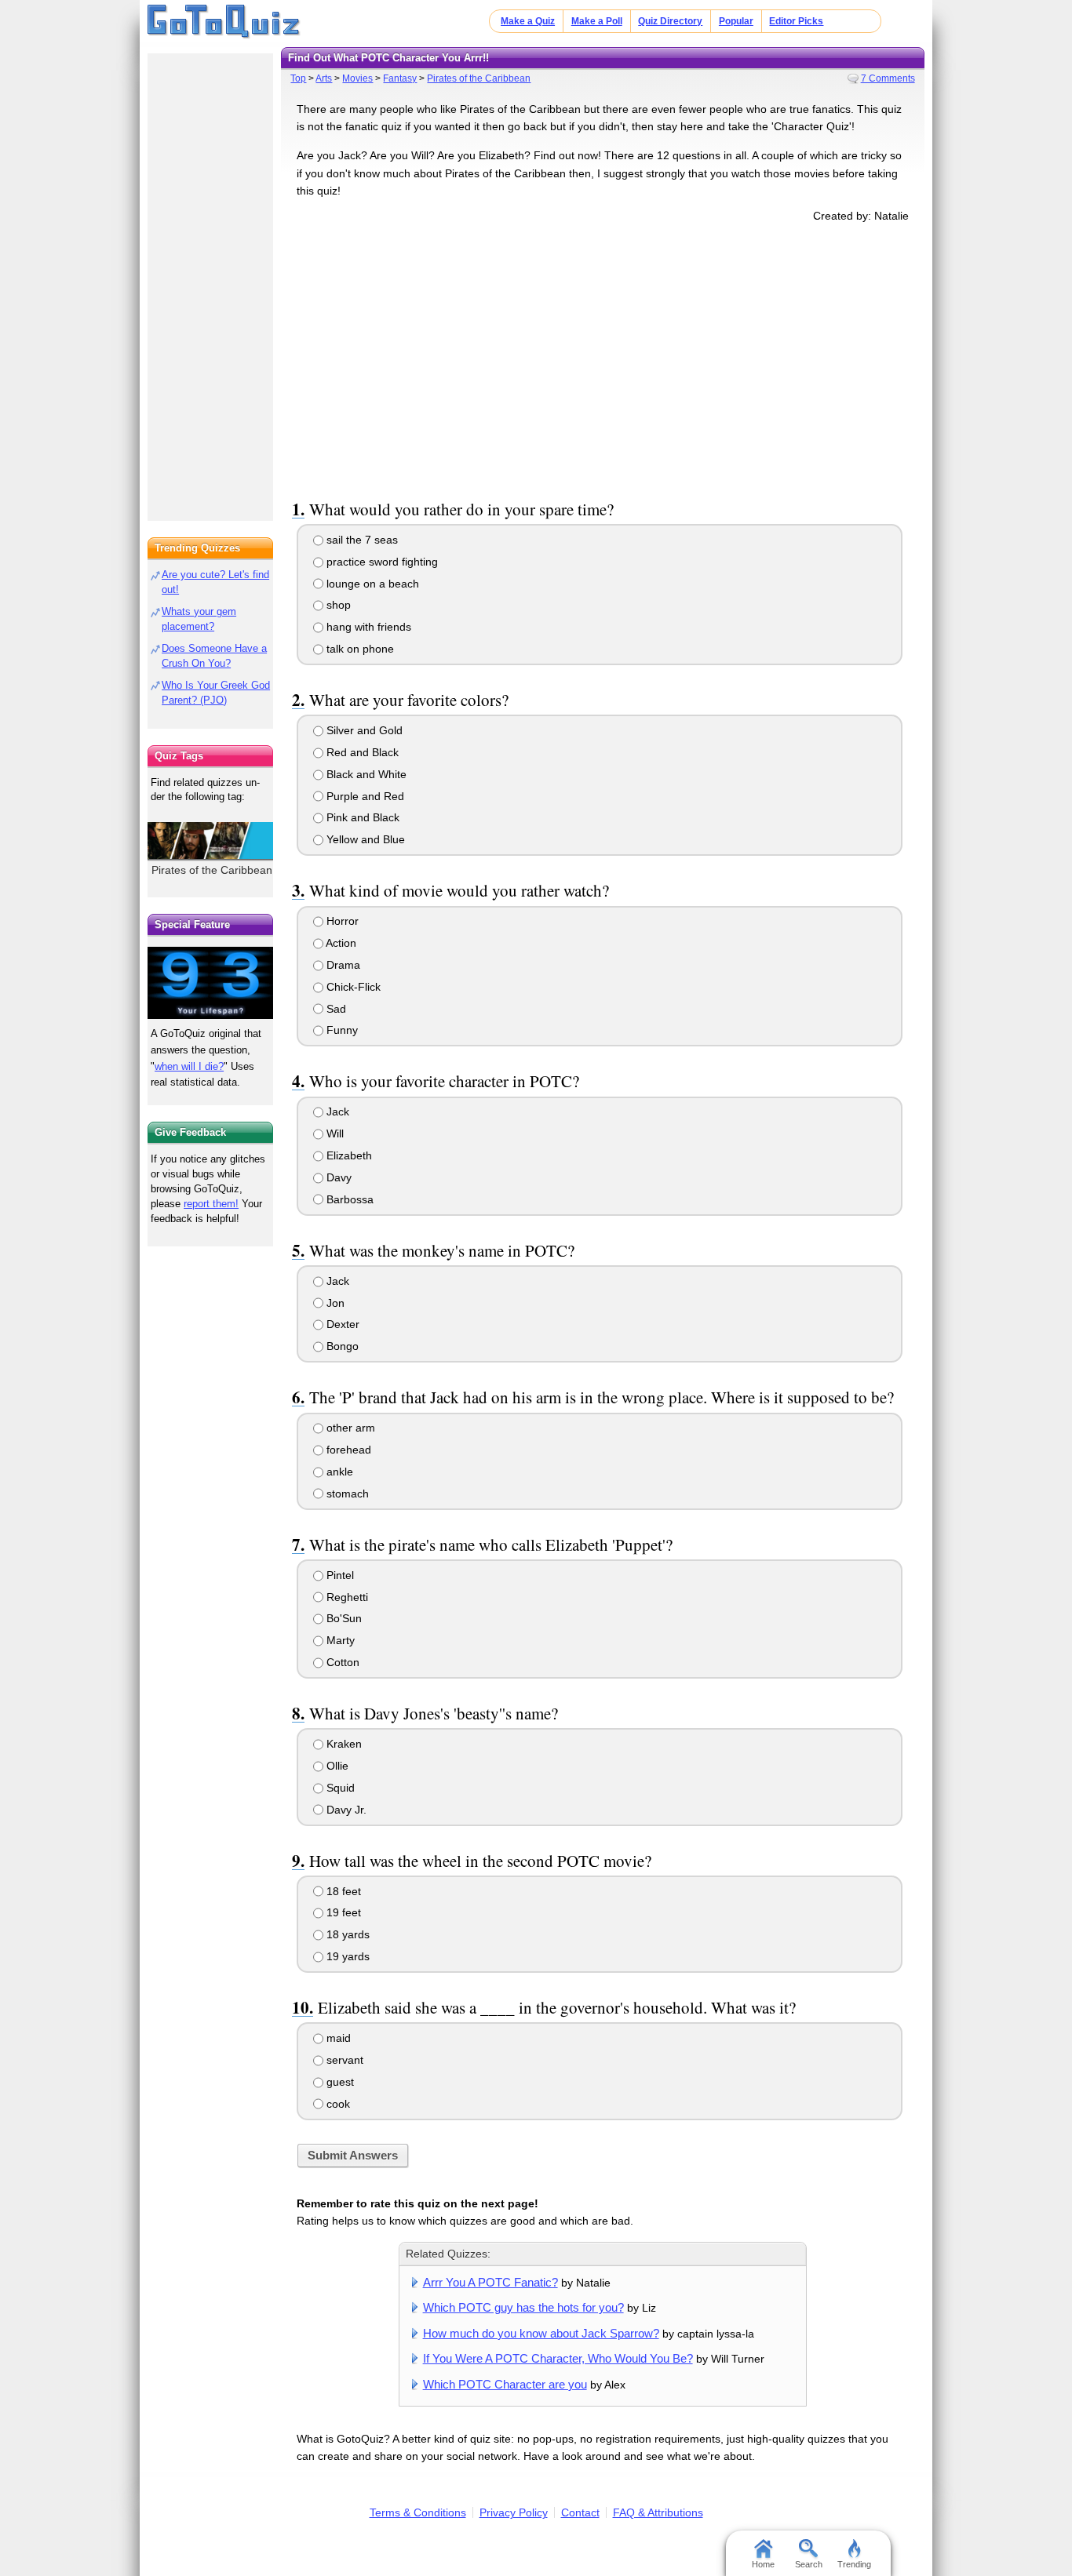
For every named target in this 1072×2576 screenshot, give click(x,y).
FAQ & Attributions (658, 2512)
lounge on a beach (371, 584)
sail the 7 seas (361, 540)
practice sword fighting (381, 562)
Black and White (365, 774)
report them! (211, 1204)
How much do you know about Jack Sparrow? (541, 2333)
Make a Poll (597, 21)
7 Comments (888, 78)
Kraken (343, 1744)
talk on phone (359, 649)
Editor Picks (796, 21)
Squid (339, 1788)
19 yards (346, 1956)
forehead (347, 1450)
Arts (324, 78)
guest (339, 2082)
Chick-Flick (352, 987)
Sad (335, 1009)
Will (334, 1133)
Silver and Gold (363, 730)
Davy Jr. (345, 1810)
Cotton (341, 1662)
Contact (580, 2512)
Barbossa (348, 1199)
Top (298, 78)
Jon (334, 1303)
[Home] (224, 22)
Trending (854, 2564)
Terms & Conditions (418, 2512)
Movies (357, 78)
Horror (341, 921)
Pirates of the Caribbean (479, 78)
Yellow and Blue (364, 839)
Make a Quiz (528, 21)
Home (763, 2564)
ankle (338, 1472)
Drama (342, 965)
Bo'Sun (343, 1618)
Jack (336, 1112)
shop (337, 605)
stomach (346, 1494)
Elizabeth (348, 1155)
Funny (341, 1030)
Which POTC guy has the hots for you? (523, 2307)
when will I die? (189, 1066)
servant (343, 2060)
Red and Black (361, 752)
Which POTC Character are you (505, 2384)
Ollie (336, 1766)
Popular (736, 21)
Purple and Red (364, 796)
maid (337, 2038)
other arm (349, 1428)
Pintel (339, 1575)
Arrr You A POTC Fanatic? (490, 2282)
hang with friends (367, 627)
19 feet (342, 1912)
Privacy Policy (514, 2512)
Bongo (341, 1346)
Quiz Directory (670, 21)
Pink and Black (361, 817)
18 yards (346, 1934)
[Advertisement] (603, 358)
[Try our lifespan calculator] (210, 982)
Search (809, 2564)
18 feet (342, 1891)
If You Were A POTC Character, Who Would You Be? (558, 2358)
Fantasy (400, 78)
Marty (339, 1640)
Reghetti (346, 1597)
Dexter (341, 1324)
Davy (337, 1177)
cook (337, 2104)
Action (340, 943)
